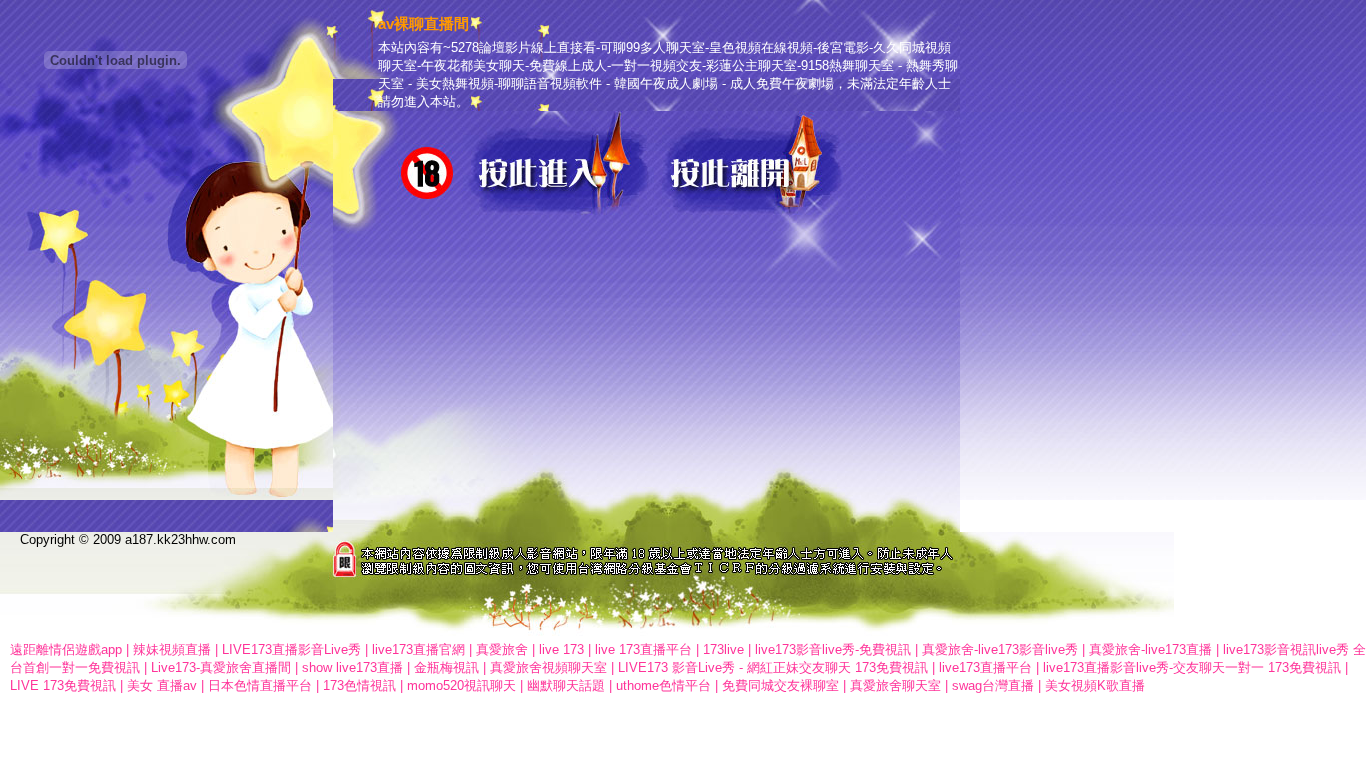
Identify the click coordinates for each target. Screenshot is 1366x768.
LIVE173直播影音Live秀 (291, 649)
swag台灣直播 (993, 685)
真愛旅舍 (502, 649)
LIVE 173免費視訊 (63, 685)
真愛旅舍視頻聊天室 (548, 667)
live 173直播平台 (643, 649)
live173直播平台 (985, 667)
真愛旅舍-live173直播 (1150, 649)
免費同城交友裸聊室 (780, 685)
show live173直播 (352, 667)
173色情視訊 (359, 685)
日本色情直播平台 (260, 685)
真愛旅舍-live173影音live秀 (1000, 649)
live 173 (561, 649)
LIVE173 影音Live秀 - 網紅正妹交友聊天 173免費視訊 (773, 667)
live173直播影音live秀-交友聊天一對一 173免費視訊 (1192, 667)
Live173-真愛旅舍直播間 (221, 667)
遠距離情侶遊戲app (66, 649)
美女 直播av (162, 685)
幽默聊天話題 (566, 685)
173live (723, 649)
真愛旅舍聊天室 (895, 685)
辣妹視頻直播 (172, 649)
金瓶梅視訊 (446, 667)
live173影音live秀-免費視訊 (833, 649)
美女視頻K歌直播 (1095, 685)
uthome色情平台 (663, 685)
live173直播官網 (418, 649)
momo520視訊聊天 (461, 685)
